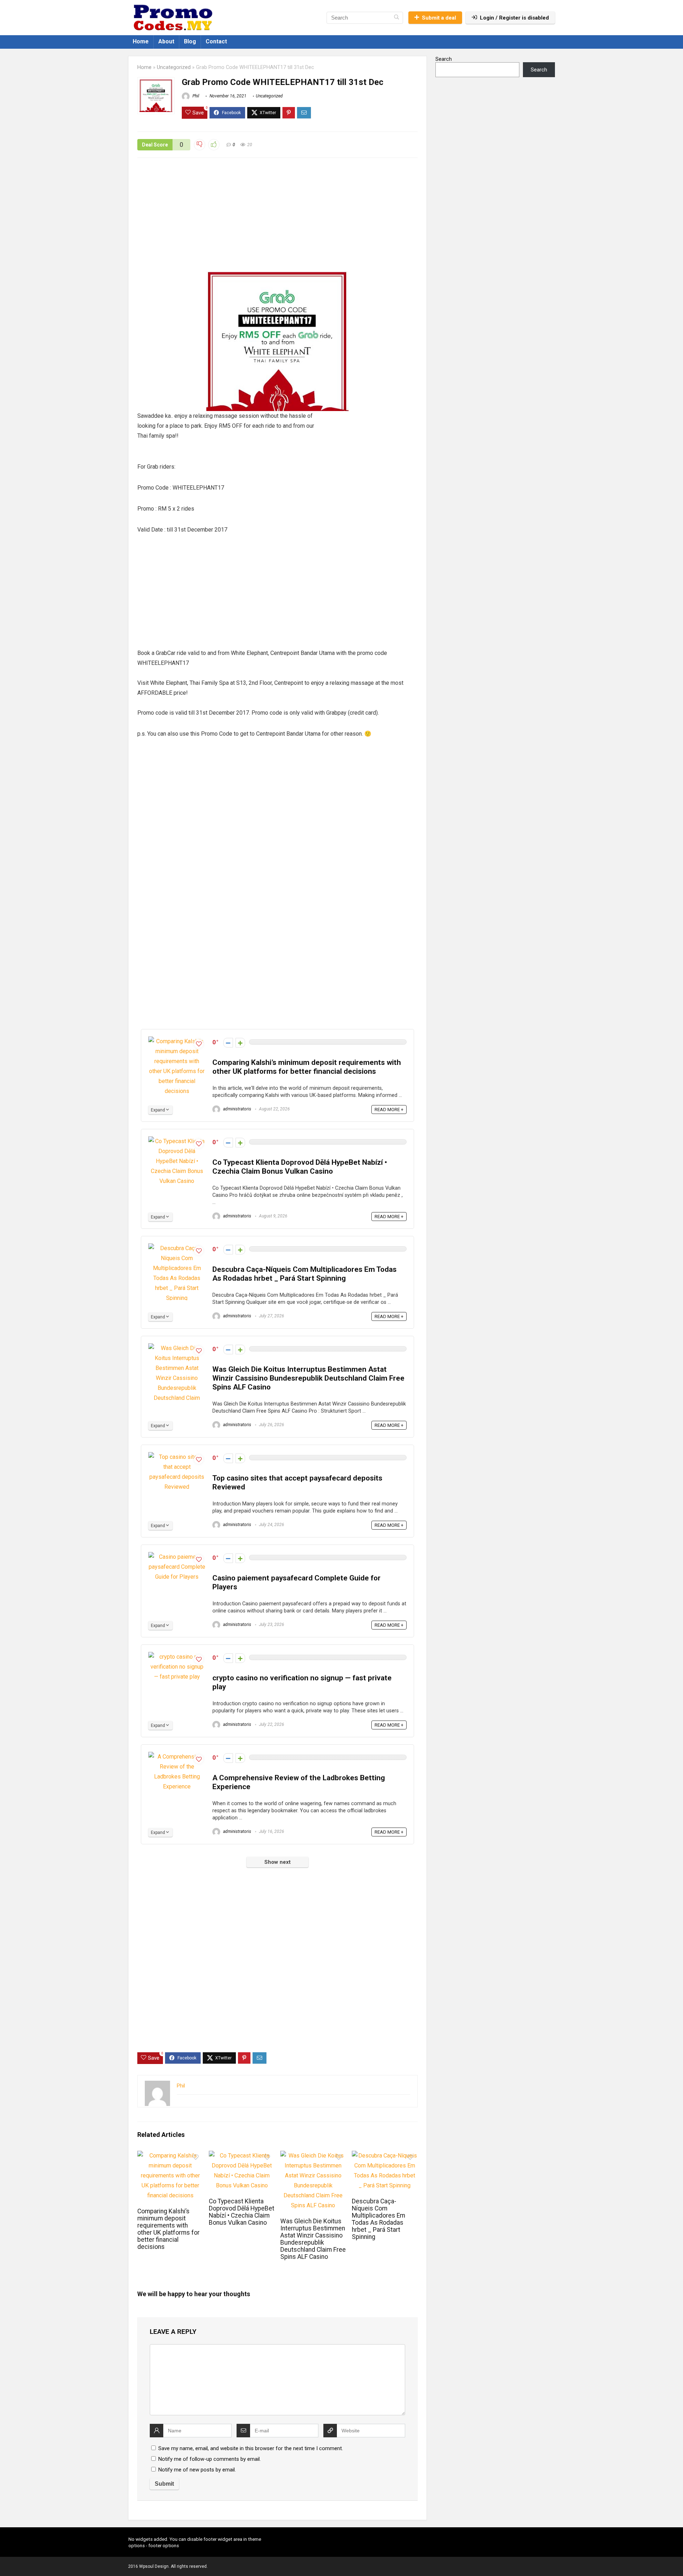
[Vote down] (228, 1043)
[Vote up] (240, 1043)
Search (444, 59)
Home (141, 41)
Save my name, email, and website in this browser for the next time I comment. (251, 2448)
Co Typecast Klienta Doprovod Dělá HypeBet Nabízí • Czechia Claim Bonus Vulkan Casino (300, 1167)
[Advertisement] (277, 218)
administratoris (237, 1109)
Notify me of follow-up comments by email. (210, 2459)
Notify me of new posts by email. (197, 2470)
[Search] (396, 18)
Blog (190, 41)
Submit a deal (439, 18)
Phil (195, 96)
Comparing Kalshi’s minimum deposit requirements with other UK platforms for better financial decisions (307, 1067)
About (166, 41)
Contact (216, 41)
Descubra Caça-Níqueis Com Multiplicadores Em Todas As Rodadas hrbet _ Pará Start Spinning (305, 1274)
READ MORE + (389, 1110)
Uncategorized (174, 67)
